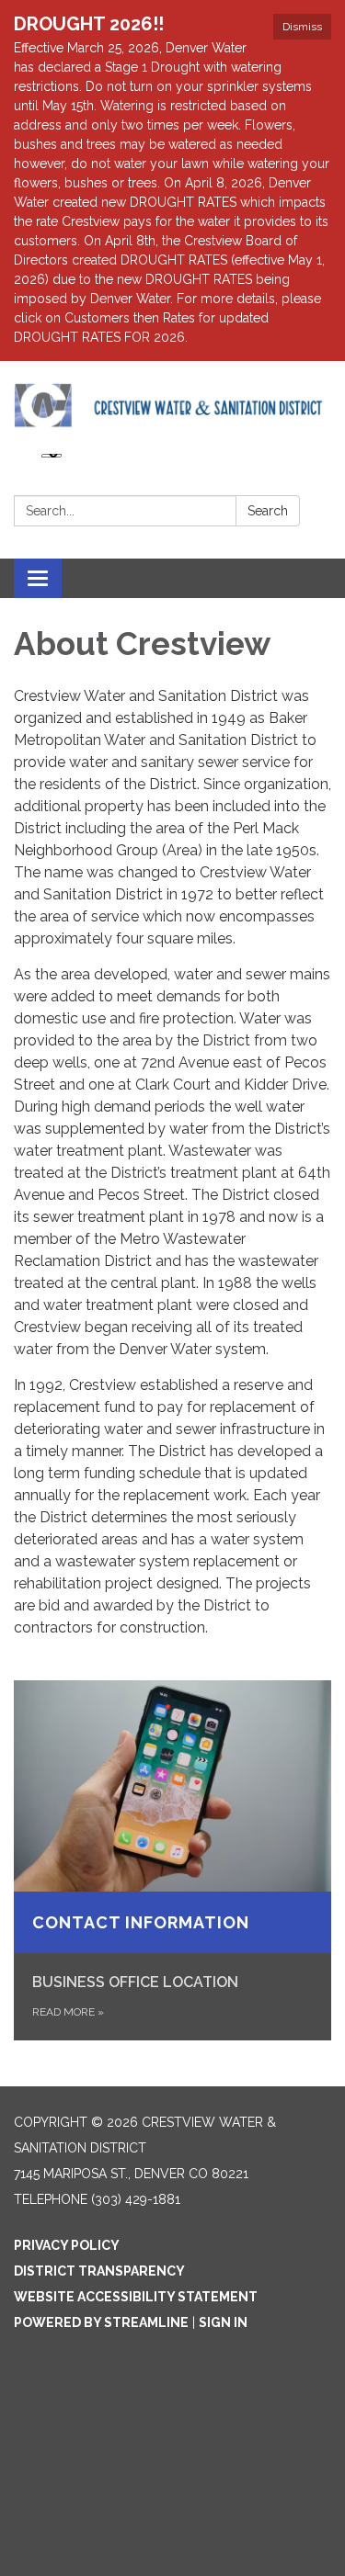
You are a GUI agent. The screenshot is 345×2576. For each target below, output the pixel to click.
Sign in (223, 2322)
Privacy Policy (67, 2245)
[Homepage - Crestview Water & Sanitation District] (172, 405)
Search (268, 511)
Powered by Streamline (101, 2322)
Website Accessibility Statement (136, 2297)
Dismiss (302, 27)
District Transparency (99, 2271)
